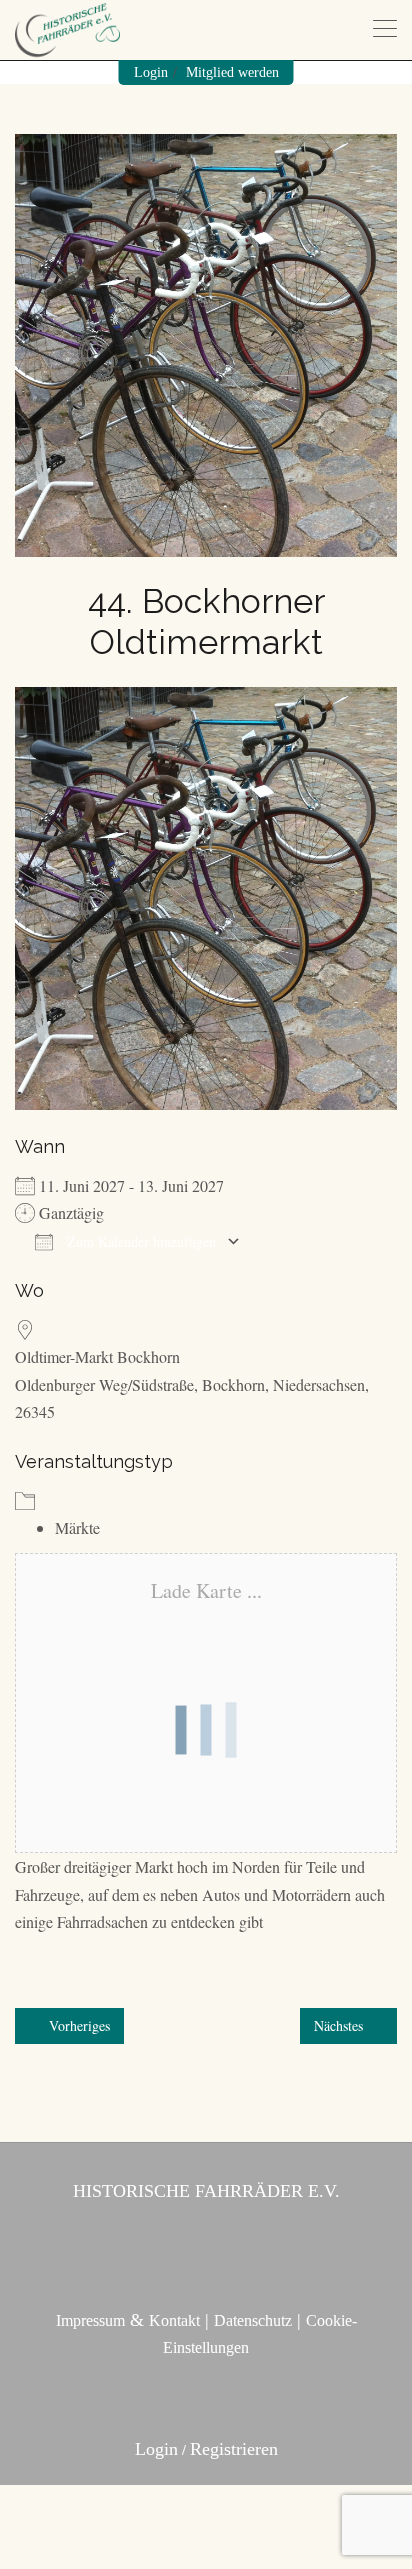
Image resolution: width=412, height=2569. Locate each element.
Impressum (90, 2320)
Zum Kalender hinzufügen (139, 1241)
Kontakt (174, 2320)
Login (151, 72)
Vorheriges (77, 2025)
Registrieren (234, 2449)
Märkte (77, 1527)
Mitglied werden (232, 72)
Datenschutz (253, 2320)
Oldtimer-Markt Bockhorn (97, 1356)
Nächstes (340, 2025)
